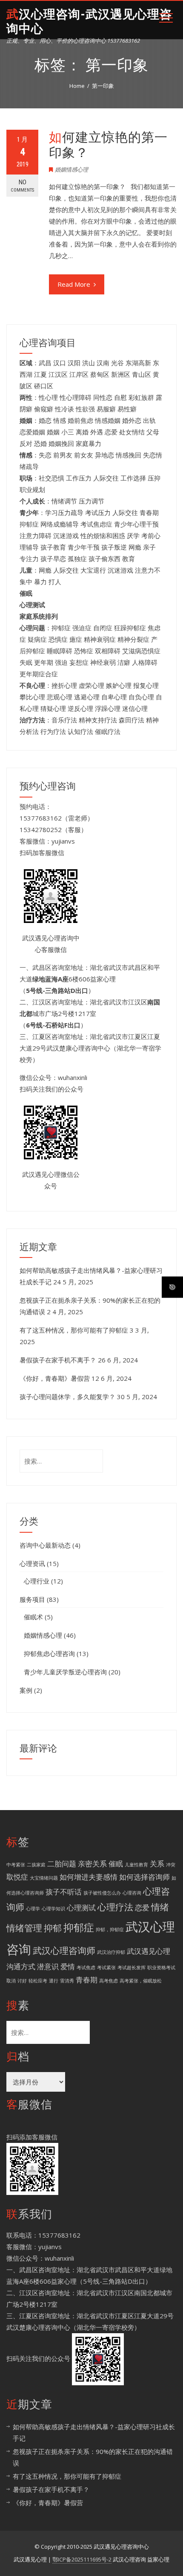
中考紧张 (16, 1865)
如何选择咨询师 (144, 1877)
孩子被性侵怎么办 (102, 1893)
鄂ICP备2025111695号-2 (82, 2559)
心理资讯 (32, 1563)
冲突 (171, 1865)
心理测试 (81, 1908)
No (22, 186)
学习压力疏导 (64, 512)
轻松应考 (38, 1981)
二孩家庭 (36, 1865)
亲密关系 (92, 1864)
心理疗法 (115, 1907)
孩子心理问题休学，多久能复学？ (67, 1397)
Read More (74, 284)
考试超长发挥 (132, 1968)
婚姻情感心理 (71, 169)
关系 (157, 1864)
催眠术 (33, 1617)
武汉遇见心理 (149, 1951)
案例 (26, 1690)
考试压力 (98, 512)
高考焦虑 (109, 1981)
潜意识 (48, 1966)
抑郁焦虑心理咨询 (49, 1653)
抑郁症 (79, 1927)
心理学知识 (53, 1909)
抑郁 (53, 1928)
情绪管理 (24, 1928)
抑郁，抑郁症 (110, 1930)
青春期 (87, 1980)
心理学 (33, 1909)
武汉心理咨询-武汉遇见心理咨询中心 (89, 22)
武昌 (45, 363)
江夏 (40, 374)
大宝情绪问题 (44, 1878)
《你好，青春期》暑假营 (55, 1378)
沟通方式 (21, 1966)
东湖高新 (138, 363)
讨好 (22, 1981)
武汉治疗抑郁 (111, 1952)
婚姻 (53, 432)
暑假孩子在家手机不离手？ (58, 1360)
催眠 (116, 1864)
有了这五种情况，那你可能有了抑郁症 (74, 1330)
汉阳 (74, 363)
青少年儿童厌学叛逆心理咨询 (65, 1672)
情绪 (160, 1907)
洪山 (89, 363)
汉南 (103, 363)
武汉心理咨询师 (64, 1950)
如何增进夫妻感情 (89, 1877)
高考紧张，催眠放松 (141, 1981)
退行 (54, 1981)
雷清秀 (67, 1981)
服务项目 (32, 1599)
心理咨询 (132, 1893)
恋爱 (142, 1908)
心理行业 (37, 1581)
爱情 (68, 1966)
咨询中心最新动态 (45, 1545)
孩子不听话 (64, 1892)
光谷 (117, 363)
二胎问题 (62, 1864)
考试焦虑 (86, 1968)
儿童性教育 (136, 1865)
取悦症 (17, 1877)
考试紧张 (106, 1968)
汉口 (60, 363)
